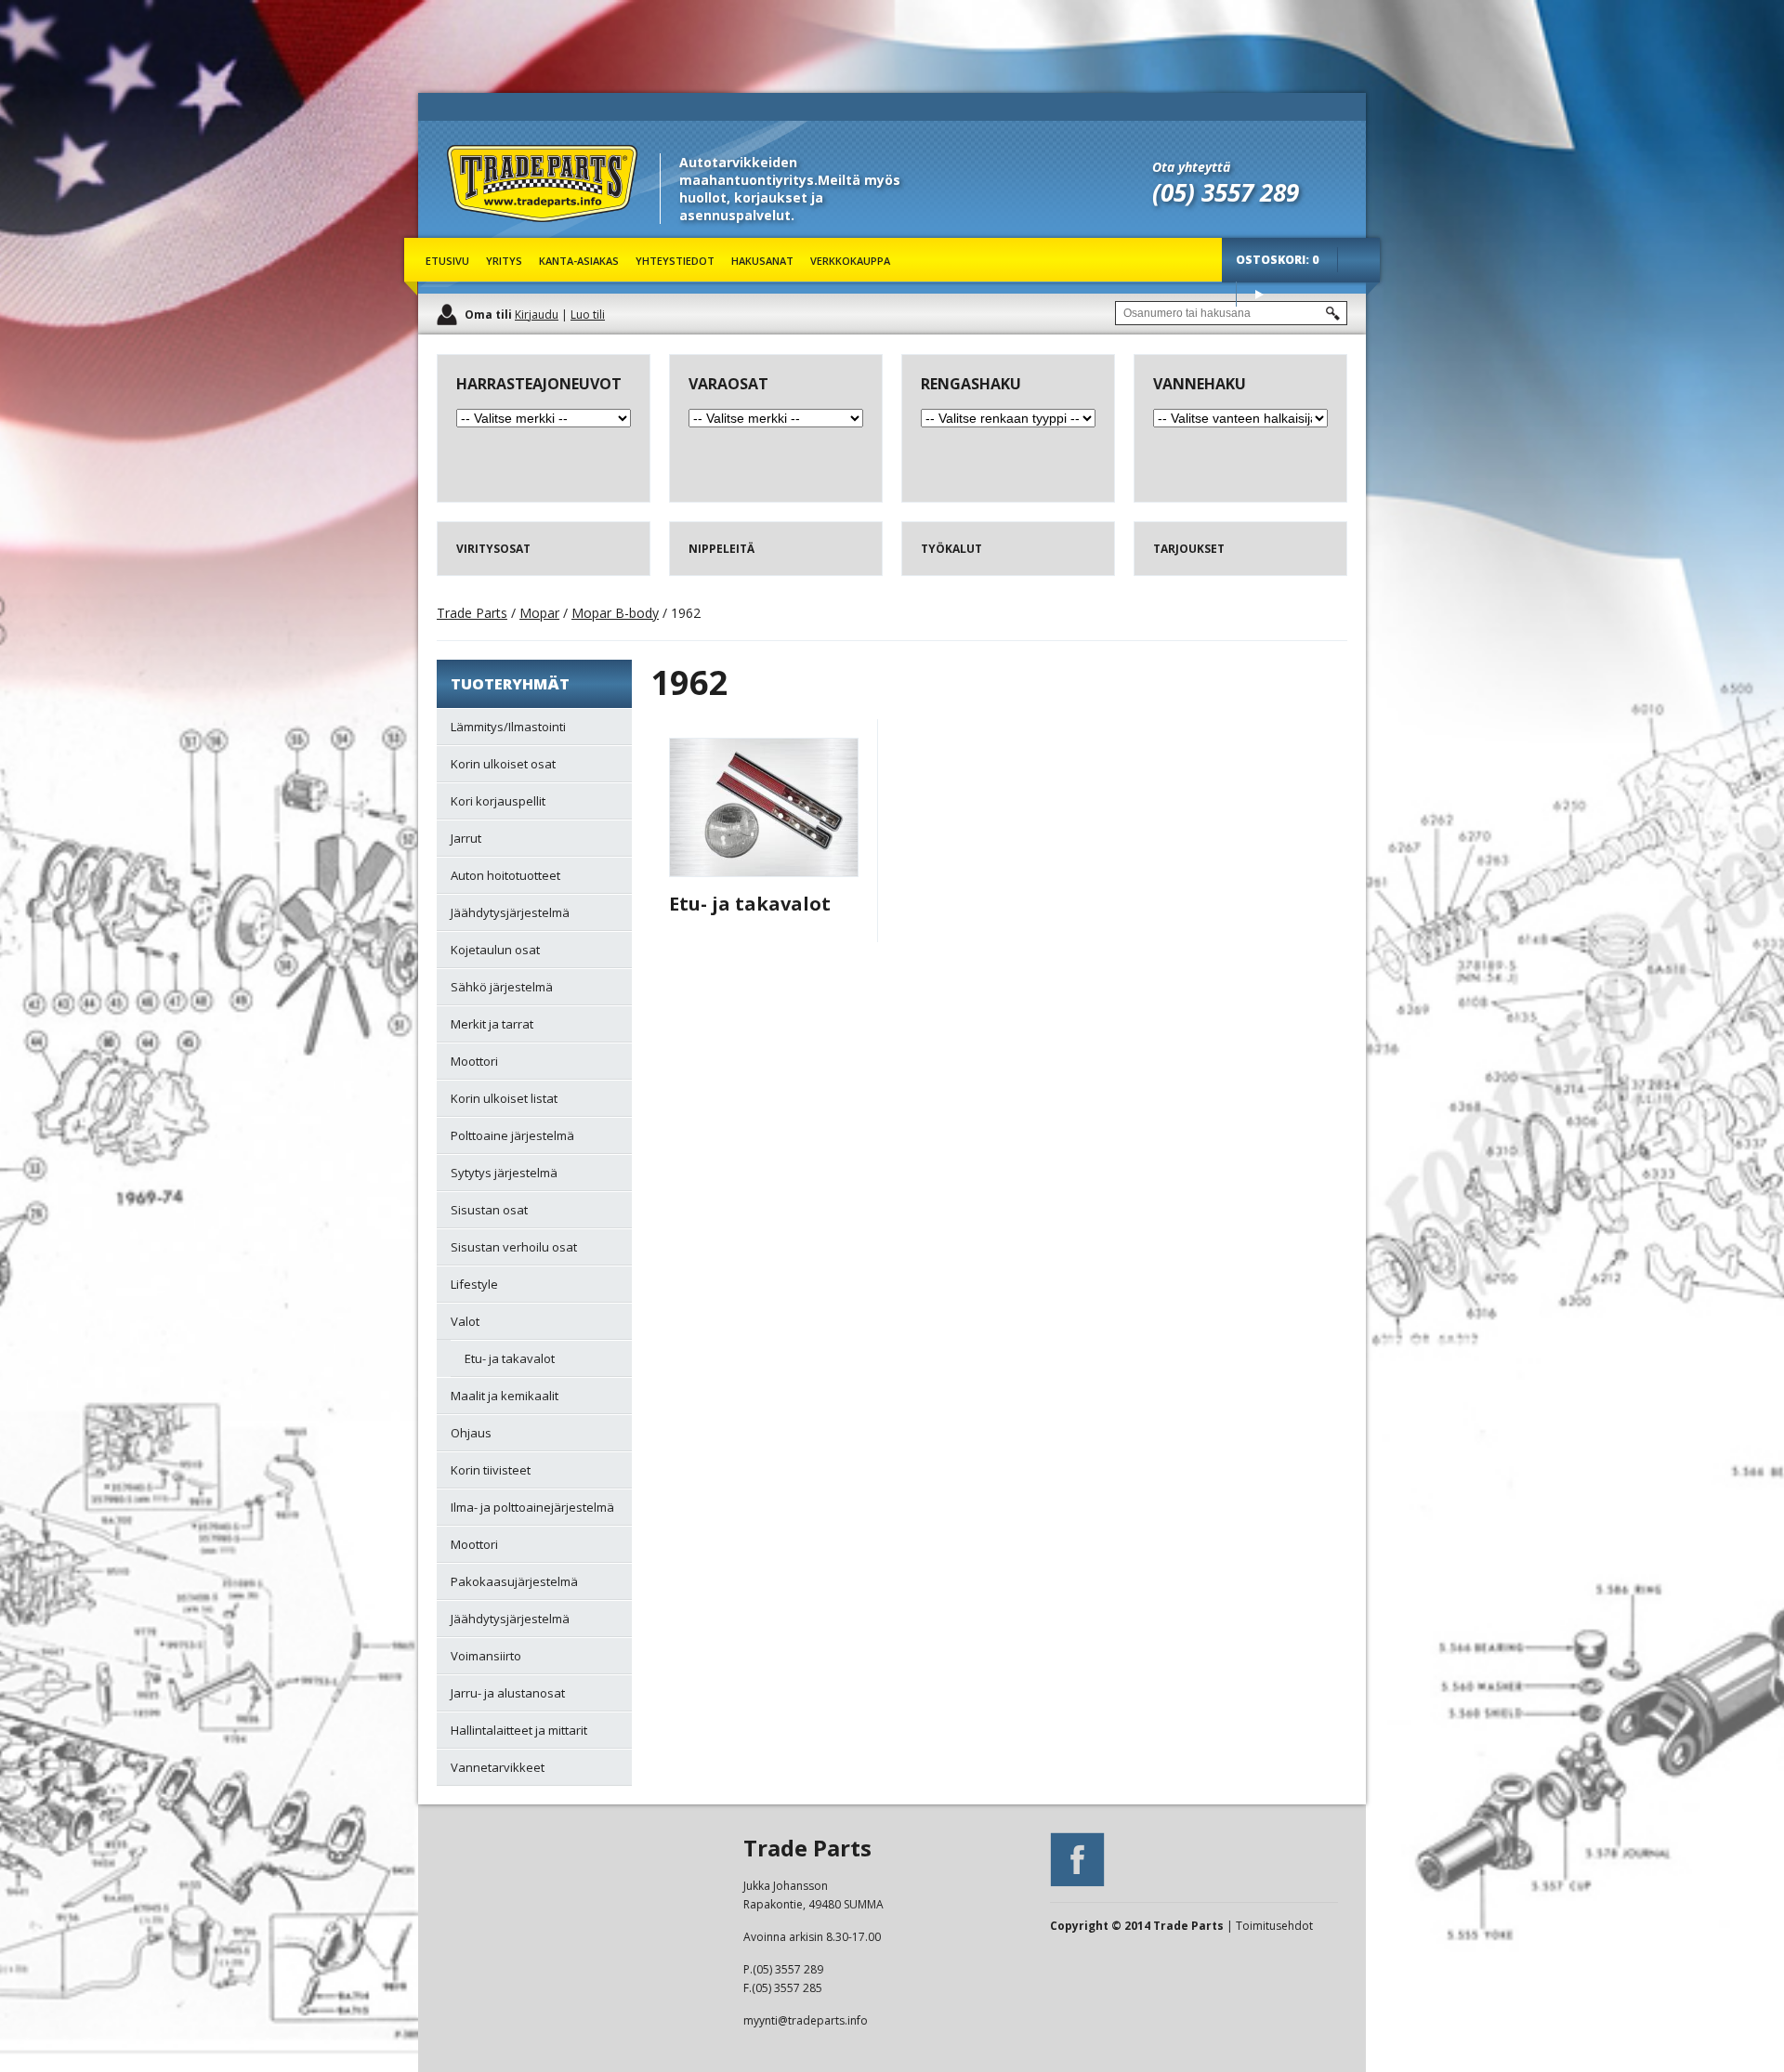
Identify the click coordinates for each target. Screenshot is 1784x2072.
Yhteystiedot (675, 261)
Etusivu (447, 261)
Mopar (539, 613)
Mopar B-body (615, 613)
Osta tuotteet (1259, 294)
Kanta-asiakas (579, 261)
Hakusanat (762, 261)
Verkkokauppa (850, 261)
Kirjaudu (537, 315)
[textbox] (1231, 313)
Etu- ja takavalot (750, 904)
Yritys (504, 261)
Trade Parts (481, 232)
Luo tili (588, 315)
